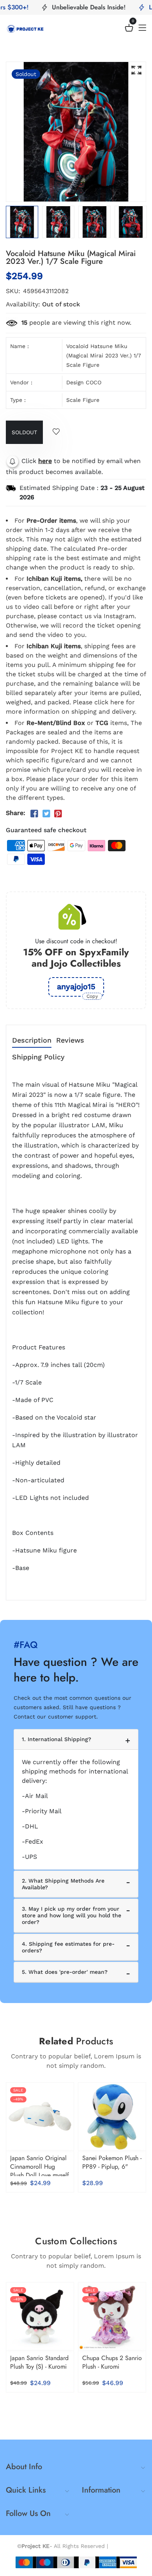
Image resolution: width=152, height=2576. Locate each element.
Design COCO (84, 382)
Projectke (123, 2546)
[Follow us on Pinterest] (58, 814)
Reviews (70, 1040)
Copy (92, 996)
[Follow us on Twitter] (46, 814)
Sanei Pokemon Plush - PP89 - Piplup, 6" (112, 2162)
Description (32, 1040)
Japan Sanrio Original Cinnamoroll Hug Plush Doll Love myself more (40, 2171)
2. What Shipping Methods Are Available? (63, 1884)
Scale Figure (83, 400)
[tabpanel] (58, 222)
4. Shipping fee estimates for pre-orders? (68, 1947)
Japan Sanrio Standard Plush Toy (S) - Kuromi (39, 2362)
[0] (129, 29)
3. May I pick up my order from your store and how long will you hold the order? (72, 1915)
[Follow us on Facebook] (34, 814)
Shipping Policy (38, 1057)
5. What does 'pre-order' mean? (65, 1972)
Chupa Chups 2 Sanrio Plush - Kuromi (112, 2362)
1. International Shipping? (57, 1739)
